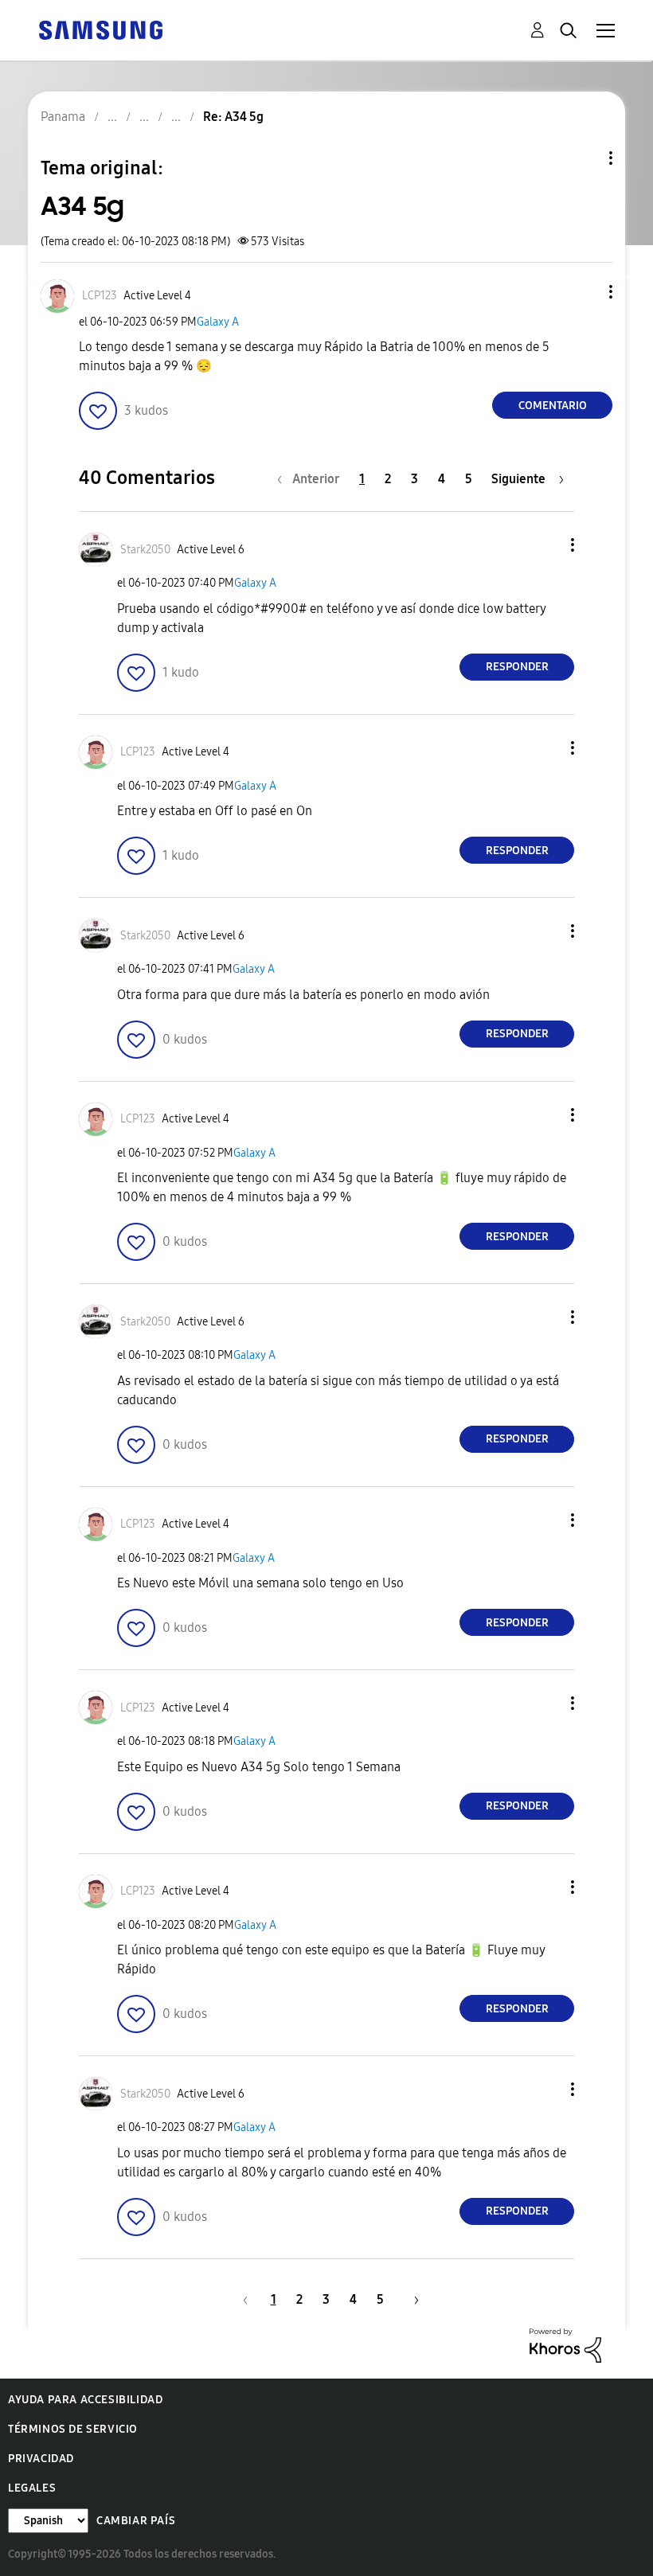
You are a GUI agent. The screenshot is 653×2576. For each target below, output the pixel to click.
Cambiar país (136, 2521)
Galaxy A (218, 322)
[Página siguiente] (411, 2299)
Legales (32, 2488)
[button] (585, 292)
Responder (517, 667)
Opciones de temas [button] (584, 158)
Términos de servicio (73, 2429)
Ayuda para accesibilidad (85, 2400)
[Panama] (100, 29)
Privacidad (41, 2459)
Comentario (553, 406)
